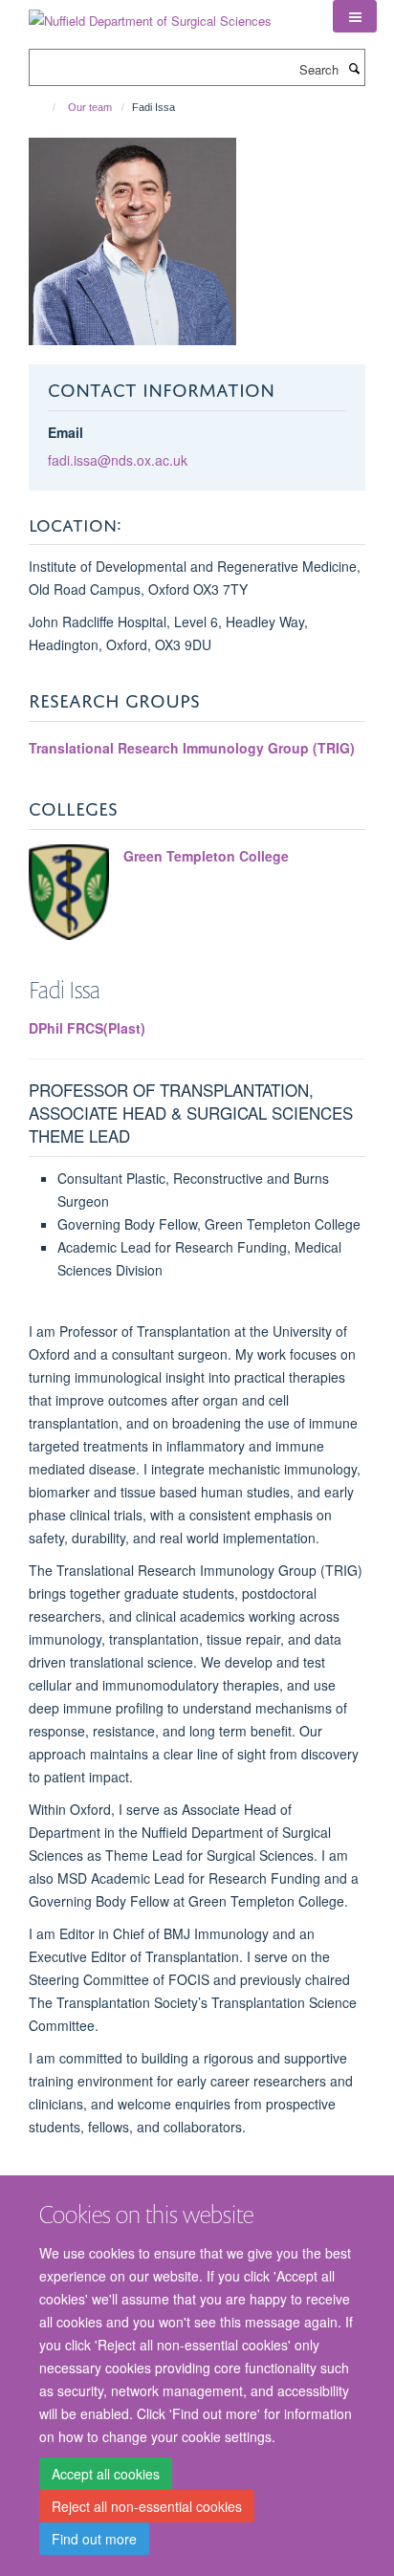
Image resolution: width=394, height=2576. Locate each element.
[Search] (354, 68)
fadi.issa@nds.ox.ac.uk (118, 460)
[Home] (45, 107)
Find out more (94, 2539)
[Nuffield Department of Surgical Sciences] (150, 14)
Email (66, 432)
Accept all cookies (106, 2474)
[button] (355, 16)
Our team (90, 107)
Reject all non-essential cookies (147, 2506)
